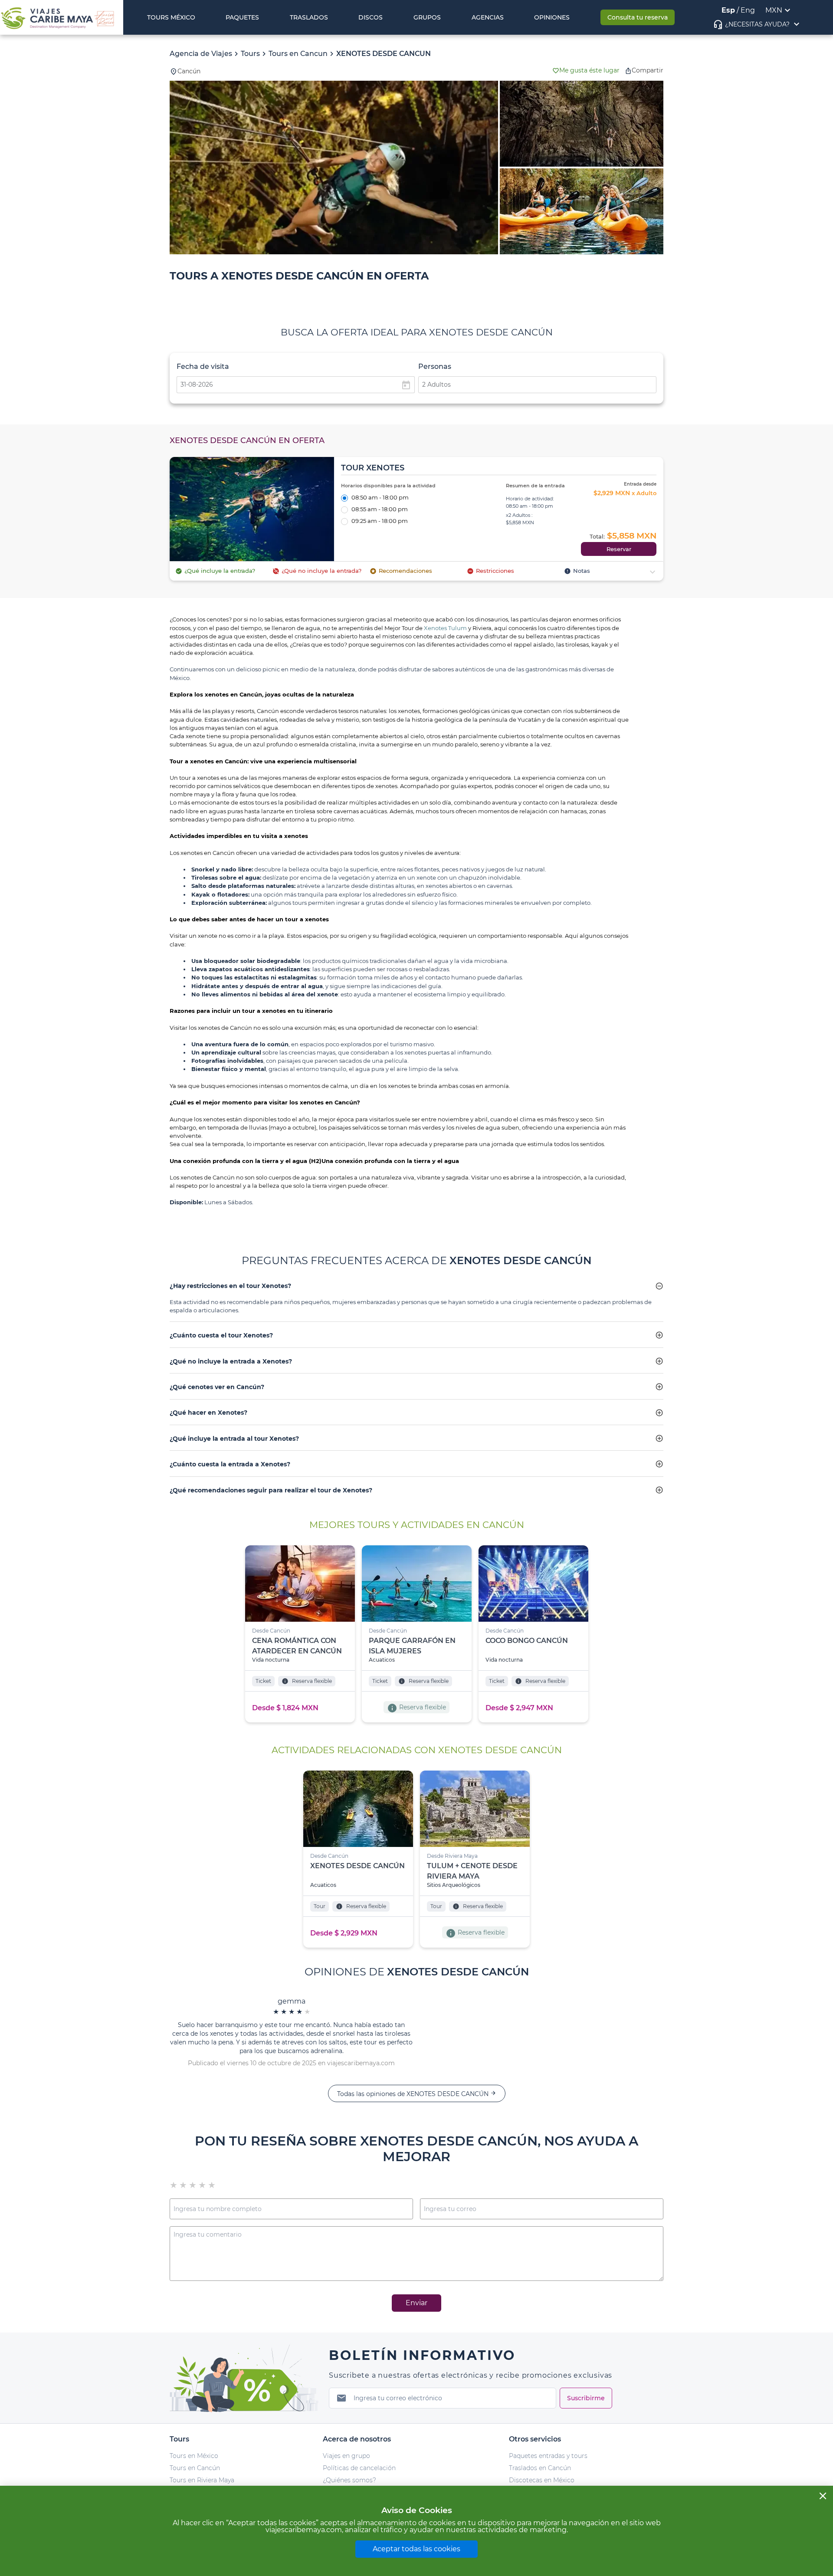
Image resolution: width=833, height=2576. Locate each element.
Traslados (309, 17)
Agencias (488, 17)
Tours (250, 54)
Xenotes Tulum (445, 628)
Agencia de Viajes (201, 54)
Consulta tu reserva (638, 17)
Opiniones (552, 17)
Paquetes (242, 17)
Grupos (427, 17)
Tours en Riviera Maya (202, 2480)
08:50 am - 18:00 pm (380, 498)
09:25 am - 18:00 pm (380, 521)
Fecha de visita (203, 366)
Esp (728, 10)
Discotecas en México (542, 2480)
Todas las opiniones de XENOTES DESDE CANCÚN (417, 2094)
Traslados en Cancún (540, 2468)
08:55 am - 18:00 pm (380, 510)
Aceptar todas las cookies (416, 2549)
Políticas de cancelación (359, 2468)
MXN (774, 10)
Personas (435, 366)
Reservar (619, 549)
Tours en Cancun (298, 54)
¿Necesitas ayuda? (757, 24)
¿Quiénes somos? (349, 2480)
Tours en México (194, 2456)
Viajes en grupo (346, 2456)
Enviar (416, 2303)
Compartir (648, 70)
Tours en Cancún (195, 2468)
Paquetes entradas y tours (548, 2456)
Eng (748, 10)
